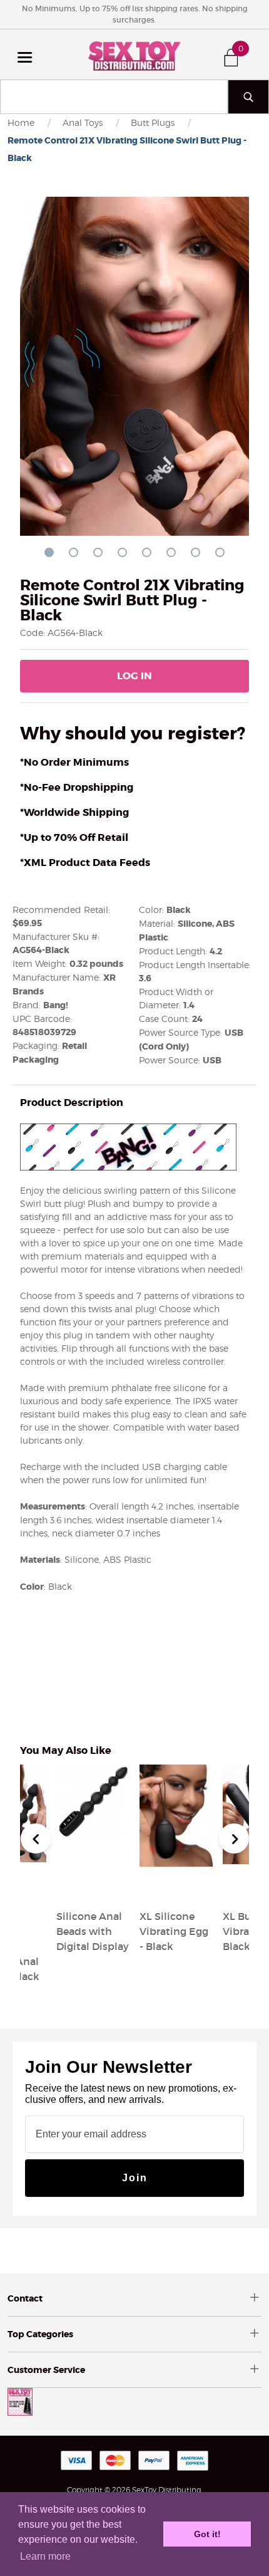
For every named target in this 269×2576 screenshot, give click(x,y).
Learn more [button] (45, 2556)
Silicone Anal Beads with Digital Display (93, 1931)
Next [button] (234, 1838)
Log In (134, 676)
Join (135, 2178)
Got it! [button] (207, 2534)
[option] (176, 1860)
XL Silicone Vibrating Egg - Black (174, 1931)
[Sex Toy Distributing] (134, 55)
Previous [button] (36, 1838)
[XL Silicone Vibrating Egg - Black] (176, 1886)
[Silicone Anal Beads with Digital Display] (93, 1886)
